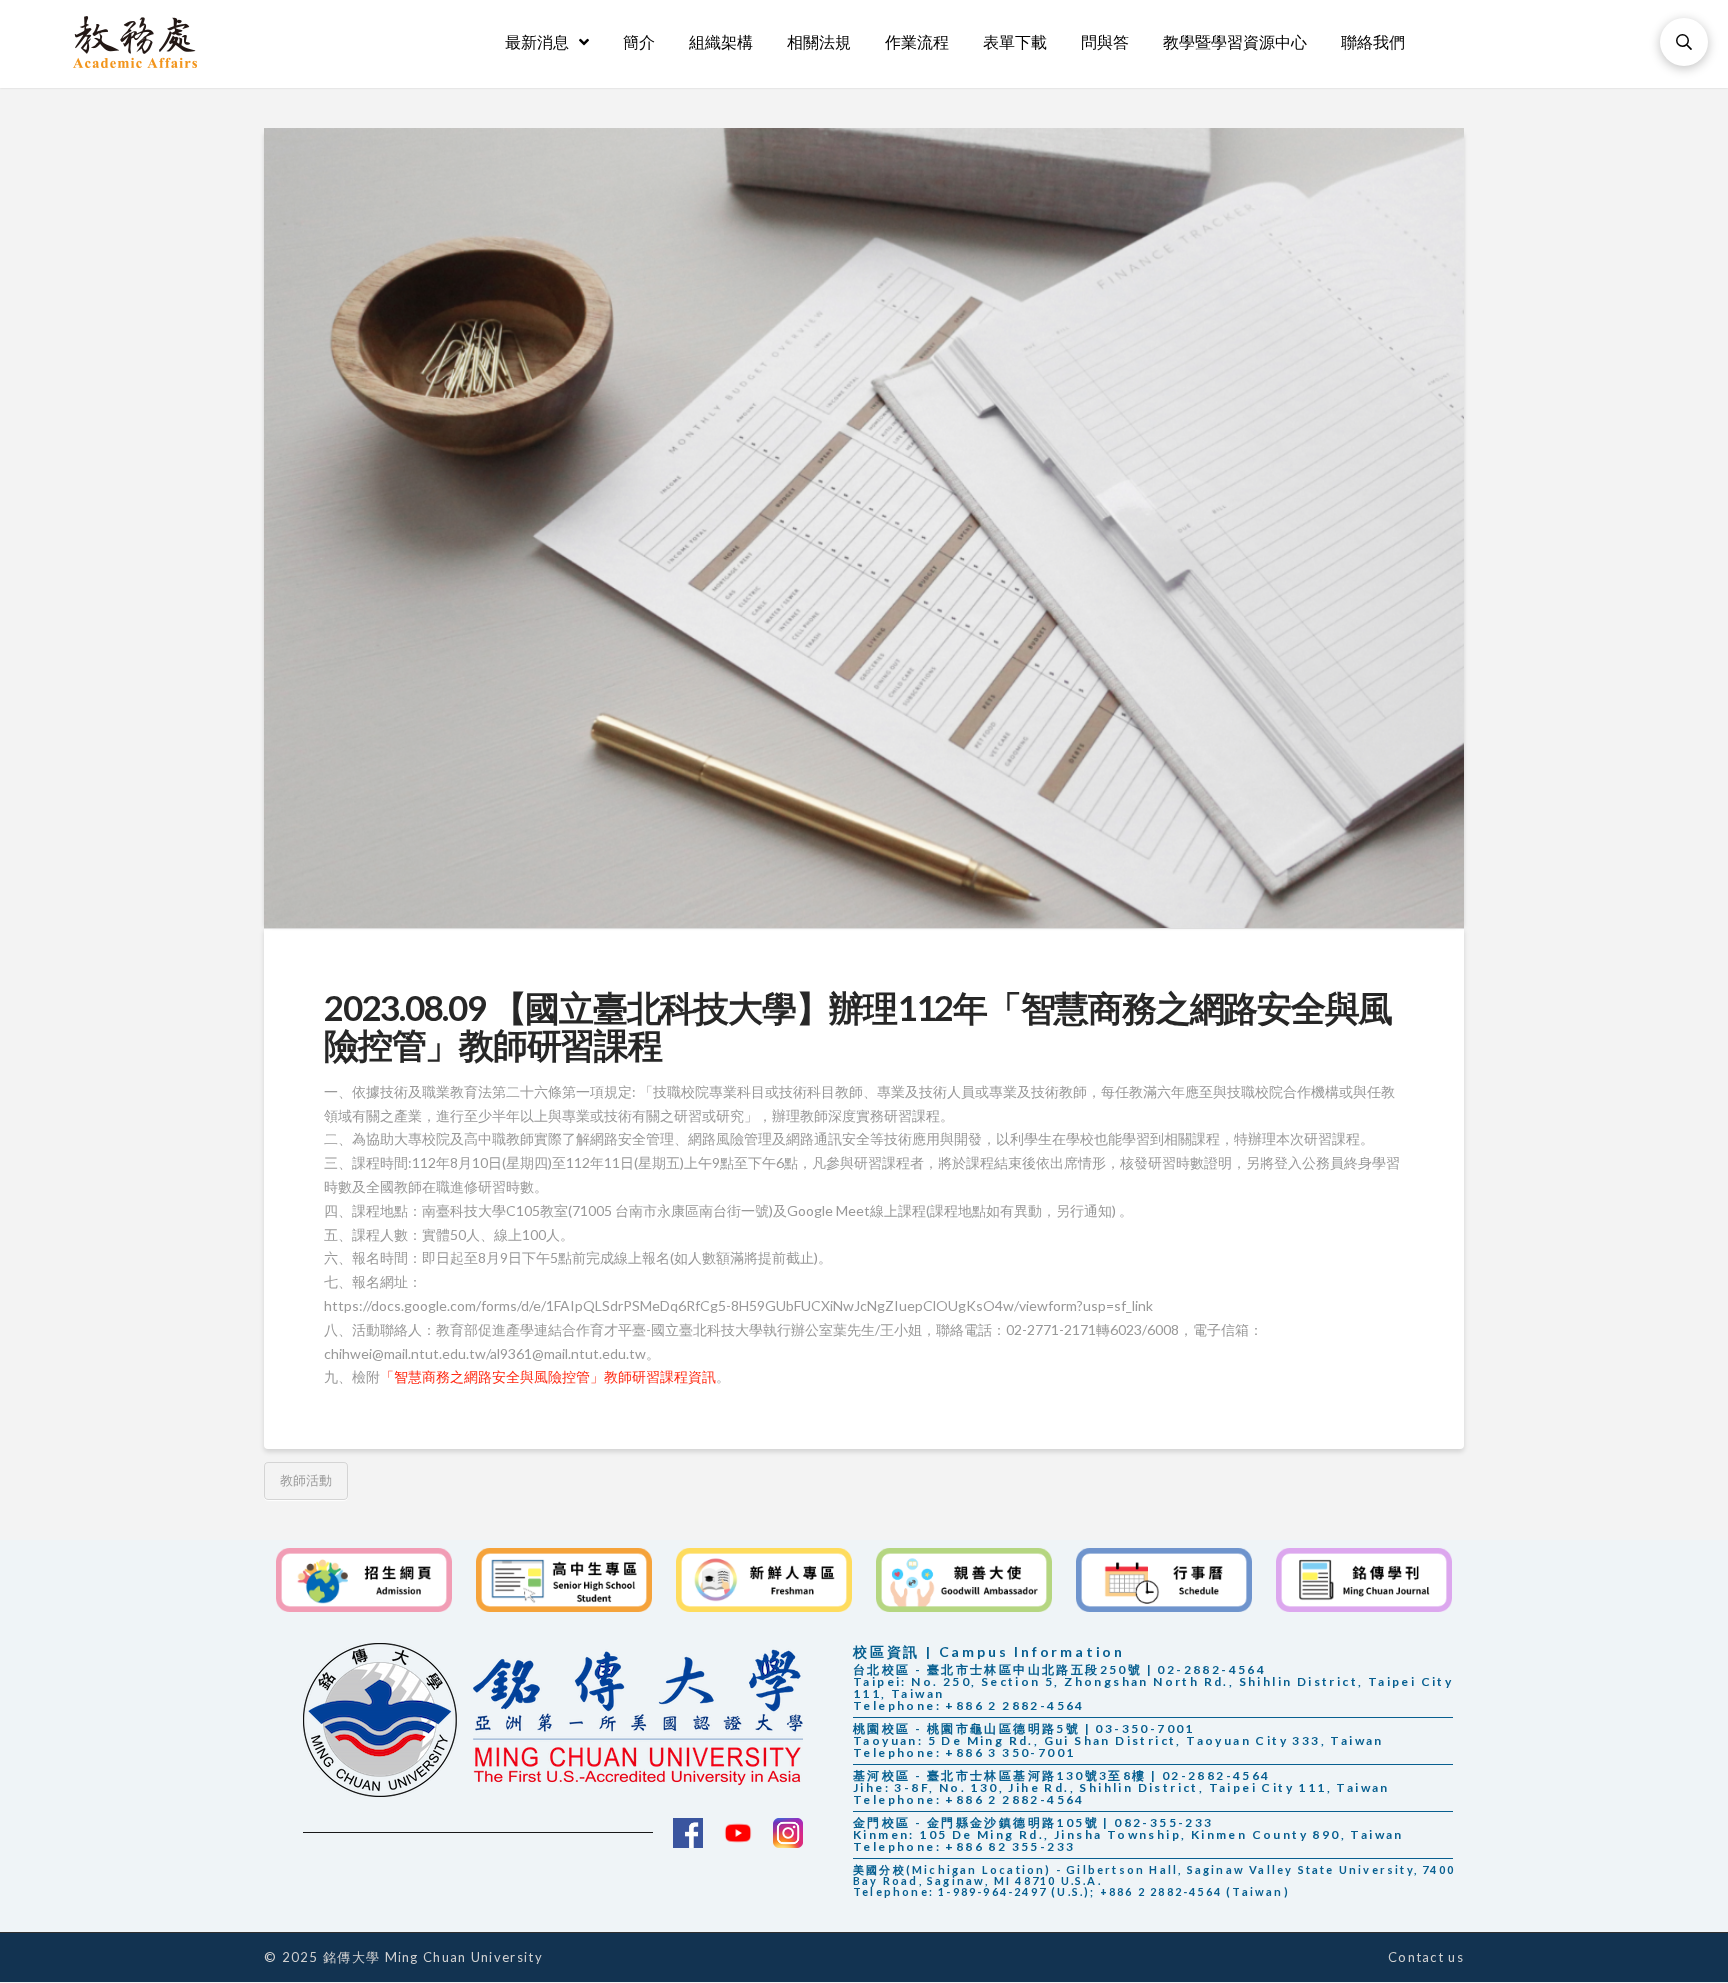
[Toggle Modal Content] (1684, 42)
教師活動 (306, 1480)
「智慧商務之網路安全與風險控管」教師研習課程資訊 (548, 1376)
